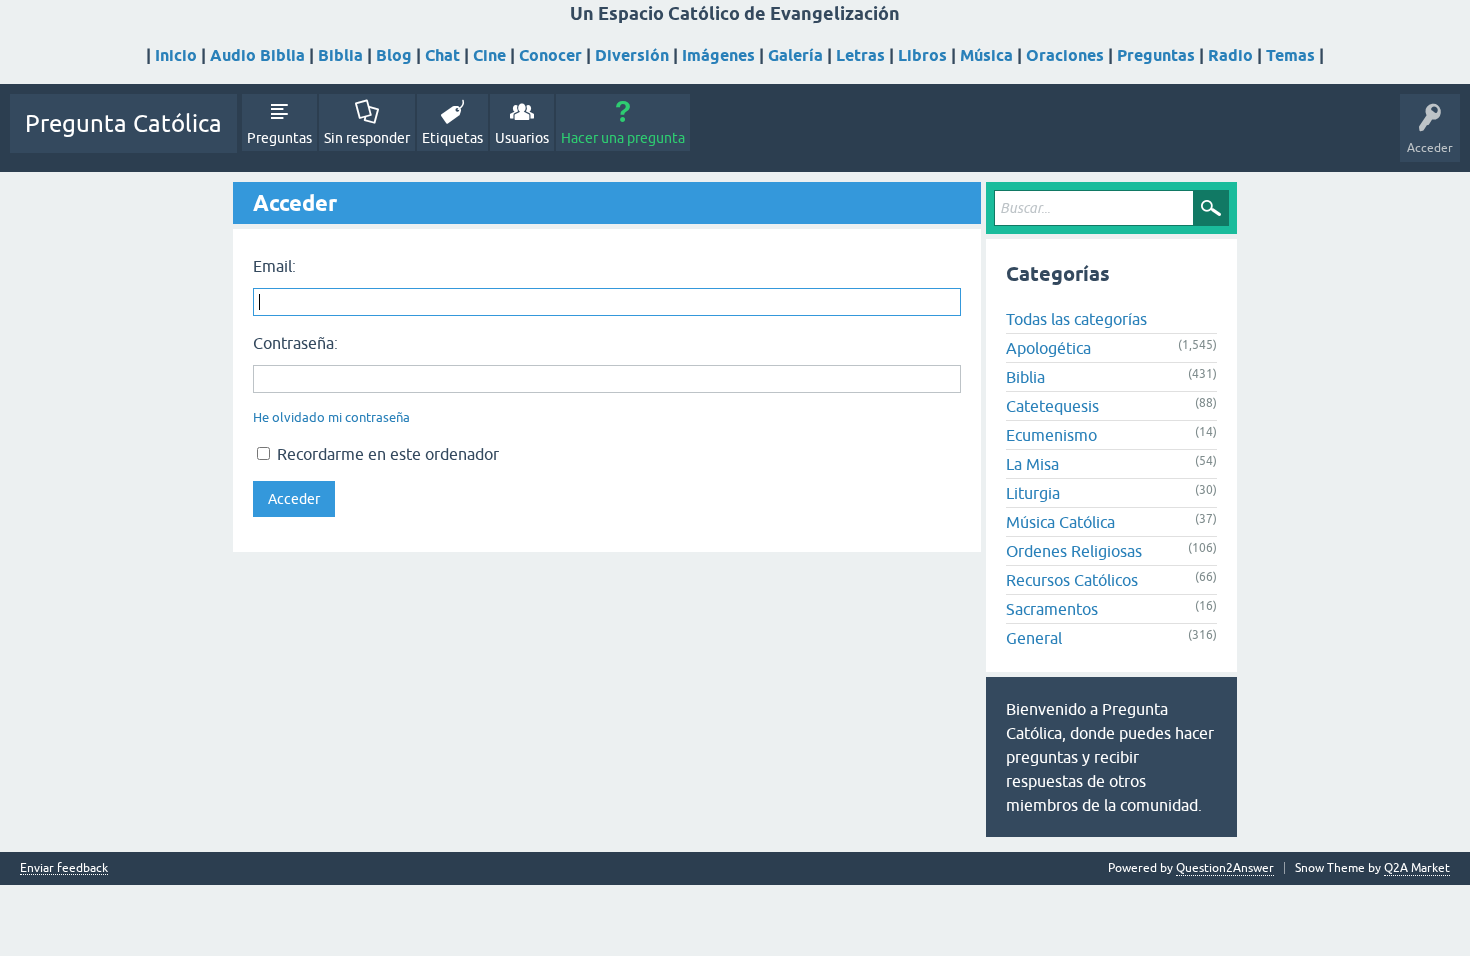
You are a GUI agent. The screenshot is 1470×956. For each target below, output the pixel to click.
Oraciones (1065, 55)
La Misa (1032, 464)
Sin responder (367, 138)
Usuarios (522, 138)
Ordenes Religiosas (1074, 551)
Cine (489, 55)
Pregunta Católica (123, 123)
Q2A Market (1417, 868)
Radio (1230, 55)
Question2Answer (1225, 868)
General (1034, 638)
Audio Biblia (257, 55)
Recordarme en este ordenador (386, 454)
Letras (860, 55)
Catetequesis (1052, 406)
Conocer (550, 55)
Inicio (176, 55)
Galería (795, 55)
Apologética (1048, 348)
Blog (394, 55)
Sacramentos (1052, 609)
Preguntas (1156, 55)
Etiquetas (452, 138)
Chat (442, 55)
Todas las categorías (1076, 319)
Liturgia (1033, 493)
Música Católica (1060, 522)
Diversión (632, 55)
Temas (1290, 55)
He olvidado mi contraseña (331, 417)
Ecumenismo (1051, 435)
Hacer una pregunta (623, 138)
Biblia (340, 55)
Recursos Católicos (1072, 580)
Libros (922, 55)
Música (986, 55)
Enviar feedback (64, 868)
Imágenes (718, 55)
